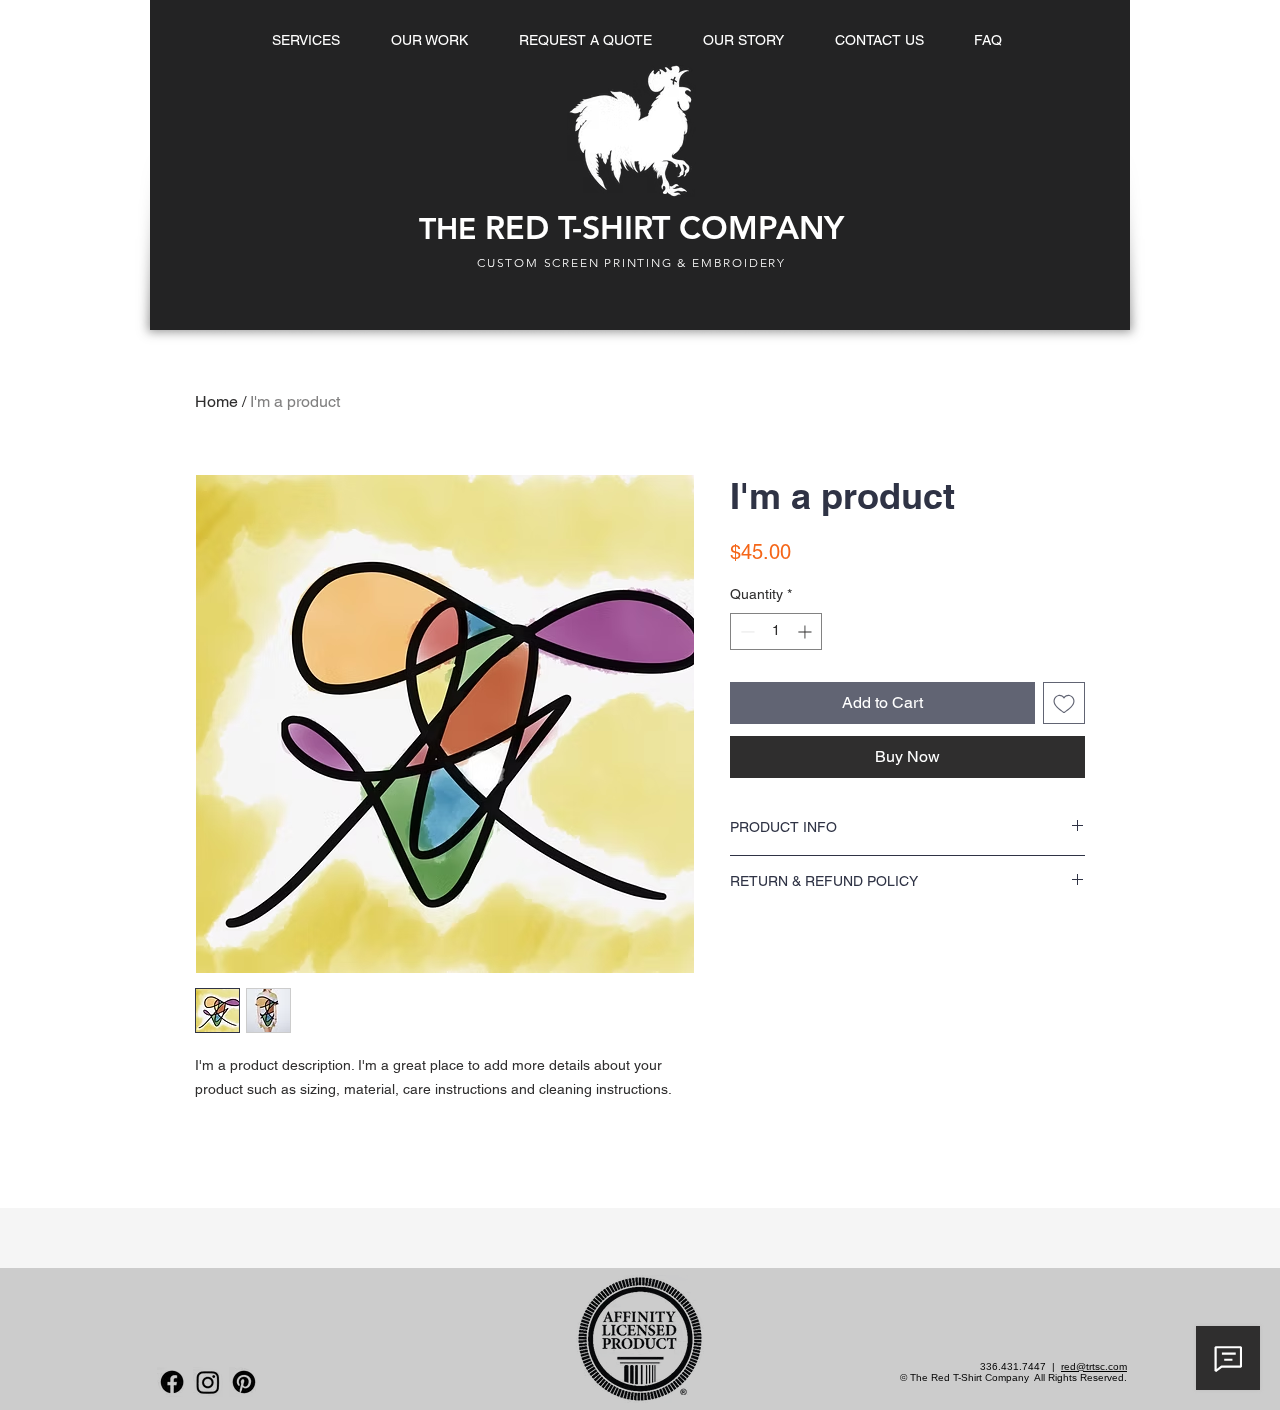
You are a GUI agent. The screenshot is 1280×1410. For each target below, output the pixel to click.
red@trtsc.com (1094, 1366)
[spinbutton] (776, 631)
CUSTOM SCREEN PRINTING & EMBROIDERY (631, 262)
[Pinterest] (244, 1382)
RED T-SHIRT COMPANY (631, 227)
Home (216, 401)
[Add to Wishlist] (1064, 703)
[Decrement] (745, 631)
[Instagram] (208, 1382)
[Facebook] (172, 1382)
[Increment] (806, 631)
